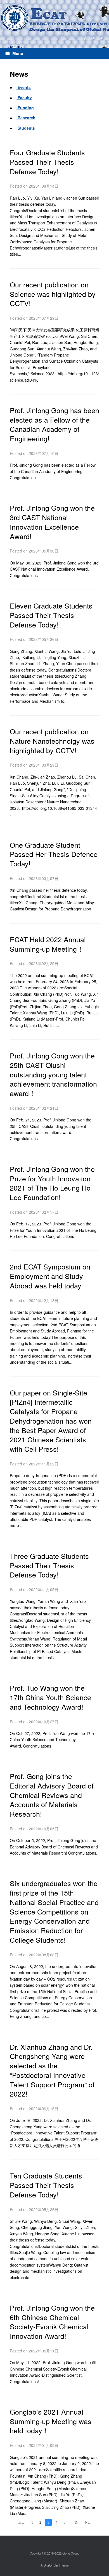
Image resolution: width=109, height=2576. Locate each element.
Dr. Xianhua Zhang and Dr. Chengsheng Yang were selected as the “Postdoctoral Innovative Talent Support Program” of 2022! (52, 2070)
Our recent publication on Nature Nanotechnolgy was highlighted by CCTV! (52, 741)
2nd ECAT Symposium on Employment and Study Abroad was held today (50, 1276)
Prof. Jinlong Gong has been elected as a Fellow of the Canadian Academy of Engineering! (54, 424)
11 (76, 2522)
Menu (18, 53)
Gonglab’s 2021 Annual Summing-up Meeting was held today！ (51, 2421)
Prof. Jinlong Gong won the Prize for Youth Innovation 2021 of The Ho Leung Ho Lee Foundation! (52, 1183)
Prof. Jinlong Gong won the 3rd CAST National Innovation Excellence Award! (52, 522)
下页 (87, 2522)
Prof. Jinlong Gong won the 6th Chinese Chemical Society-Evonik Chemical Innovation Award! (52, 2322)
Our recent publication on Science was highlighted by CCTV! (53, 294)
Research (26, 118)
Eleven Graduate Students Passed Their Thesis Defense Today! (51, 615)
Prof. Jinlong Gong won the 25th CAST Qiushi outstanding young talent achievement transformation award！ (53, 1074)
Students (26, 128)
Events (24, 87)
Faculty (24, 98)
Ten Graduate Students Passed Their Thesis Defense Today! (46, 2185)
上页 (22, 2522)
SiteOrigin (51, 2565)
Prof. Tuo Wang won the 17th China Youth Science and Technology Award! (50, 1697)
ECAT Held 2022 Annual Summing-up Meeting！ (48, 944)
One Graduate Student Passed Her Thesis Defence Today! (54, 854)
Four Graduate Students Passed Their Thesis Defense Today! (47, 162)
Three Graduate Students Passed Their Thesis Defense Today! (49, 1565)
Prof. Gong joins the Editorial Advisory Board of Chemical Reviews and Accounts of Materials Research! (52, 1795)
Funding (25, 108)
